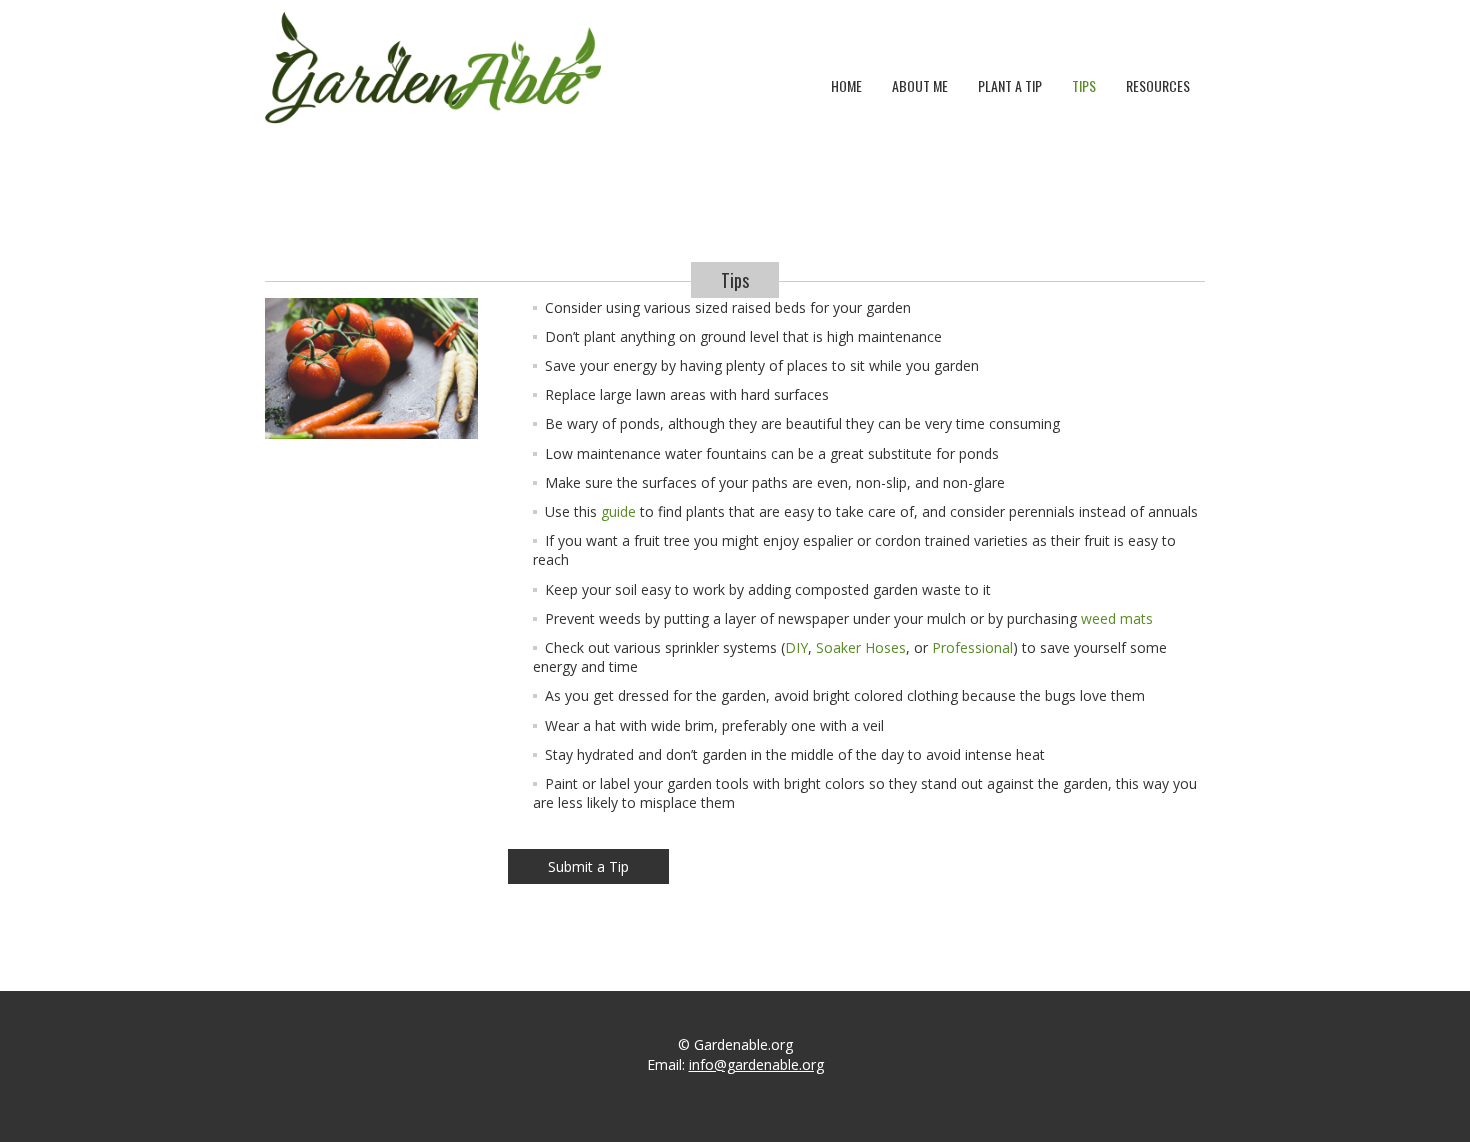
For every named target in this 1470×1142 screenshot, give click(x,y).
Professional (972, 647)
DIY (796, 647)
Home (846, 85)
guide (618, 511)
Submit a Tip (588, 866)
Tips (1084, 85)
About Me (920, 85)
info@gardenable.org (756, 1064)
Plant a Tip (1010, 85)
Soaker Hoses (861, 647)
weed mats (1117, 618)
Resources (1158, 85)
